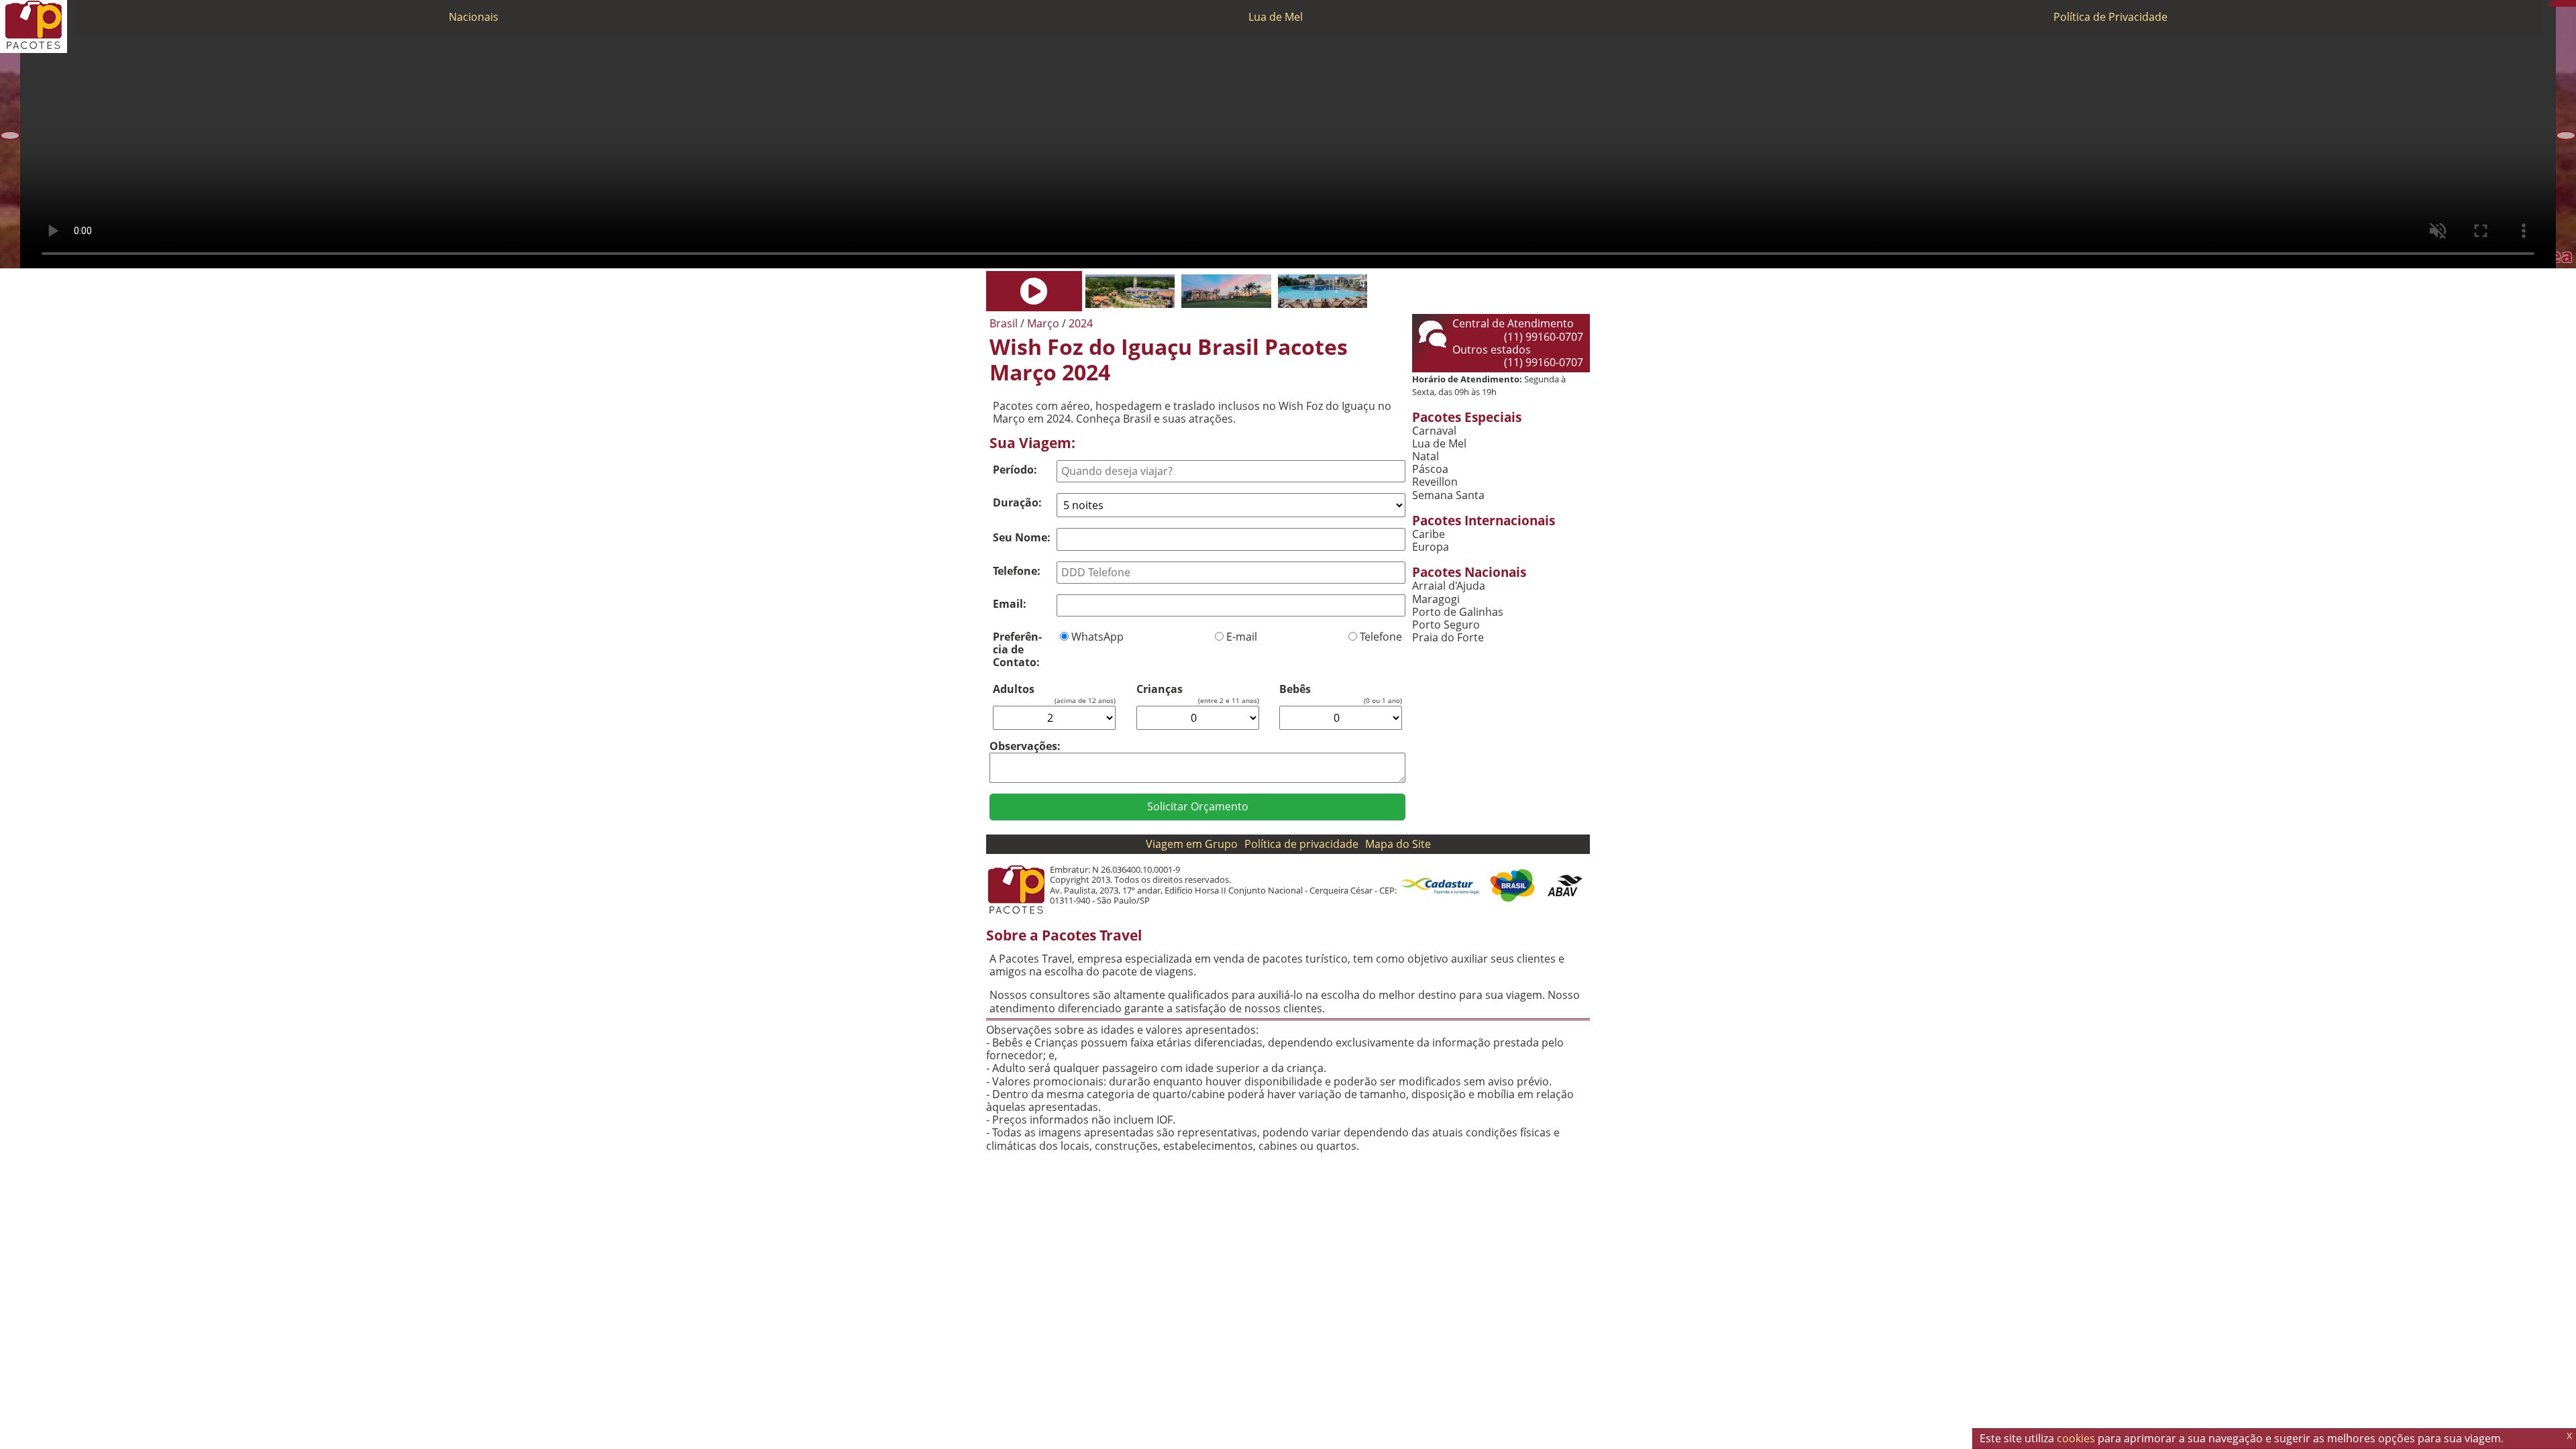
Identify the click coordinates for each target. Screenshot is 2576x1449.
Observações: (1025, 746)
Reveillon (1435, 482)
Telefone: (1017, 571)
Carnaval (1434, 431)
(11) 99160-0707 (1544, 337)
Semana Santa (1448, 495)
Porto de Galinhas (1458, 612)
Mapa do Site (1398, 844)
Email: (1010, 604)
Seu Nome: (1022, 537)
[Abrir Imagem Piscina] (1323, 291)
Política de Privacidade (2110, 17)
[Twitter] (2566, 3)
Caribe (1429, 534)
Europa (1431, 547)
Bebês (1295, 689)
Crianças (1160, 689)
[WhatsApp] (2559, 3)
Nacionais (474, 17)
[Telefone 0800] (2553, 3)
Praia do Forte (1448, 638)
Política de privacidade (1301, 844)
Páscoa (1430, 469)
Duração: (1017, 502)
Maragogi (1436, 599)
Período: (1015, 470)
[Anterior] (10, 136)
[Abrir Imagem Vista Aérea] (1130, 291)
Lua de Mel (1276, 17)
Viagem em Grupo (1192, 844)
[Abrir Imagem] (1034, 291)
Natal (1426, 457)
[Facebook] (2573, 3)
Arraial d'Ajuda (1449, 586)
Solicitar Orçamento (1198, 806)
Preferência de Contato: (1017, 649)
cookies (2076, 1438)
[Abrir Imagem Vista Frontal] (1226, 291)
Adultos (1014, 689)
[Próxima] (2566, 136)
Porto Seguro (1446, 625)
